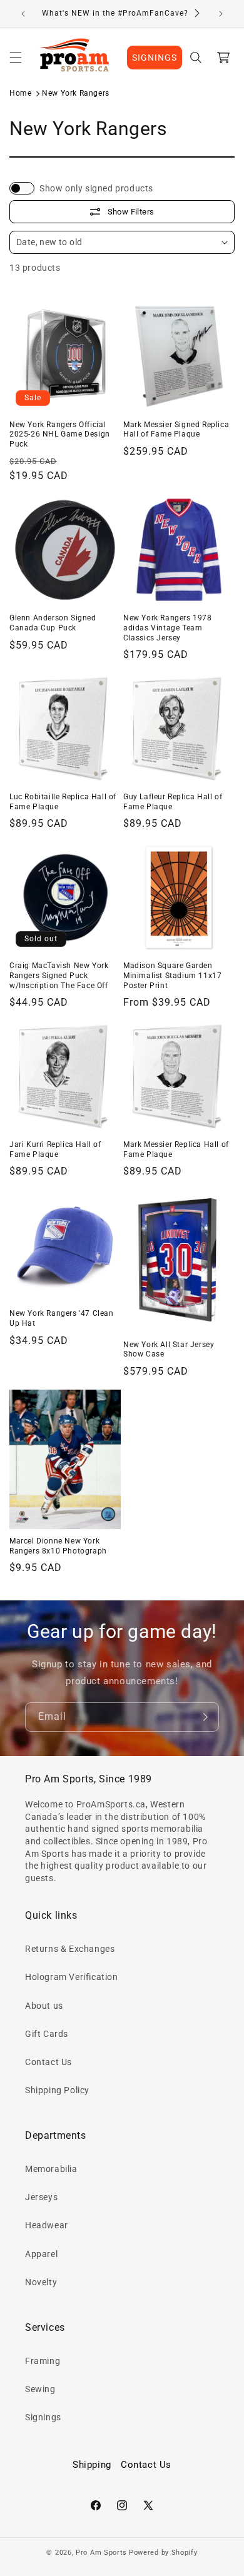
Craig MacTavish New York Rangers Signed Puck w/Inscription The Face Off (59, 975)
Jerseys (41, 2197)
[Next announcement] (221, 14)
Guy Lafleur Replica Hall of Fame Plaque (173, 802)
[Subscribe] (205, 1717)
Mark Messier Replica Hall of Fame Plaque (176, 1149)
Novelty (41, 2282)
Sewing (40, 2389)
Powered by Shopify (163, 2553)
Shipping (92, 2465)
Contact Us (48, 2062)
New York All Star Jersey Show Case (169, 1350)
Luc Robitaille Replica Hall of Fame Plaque (63, 802)
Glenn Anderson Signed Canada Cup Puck (53, 623)
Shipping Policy (57, 2090)
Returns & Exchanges (70, 1949)
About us (44, 2006)
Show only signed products (96, 188)
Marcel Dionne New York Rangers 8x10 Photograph (58, 1546)
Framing (43, 2361)
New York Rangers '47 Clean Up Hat (62, 1318)
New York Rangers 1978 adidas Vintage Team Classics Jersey (168, 628)
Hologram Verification (72, 1977)
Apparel (41, 2254)
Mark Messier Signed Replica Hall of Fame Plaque (176, 430)
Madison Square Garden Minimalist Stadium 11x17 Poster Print (172, 975)
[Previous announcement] (23, 14)
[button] (16, 58)
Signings (43, 2417)
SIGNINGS (155, 58)
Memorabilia (51, 2169)
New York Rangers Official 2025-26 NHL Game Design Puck (60, 434)
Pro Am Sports (101, 2553)
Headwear (47, 2225)
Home (20, 93)
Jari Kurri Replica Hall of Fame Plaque (55, 1149)
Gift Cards (47, 2034)
